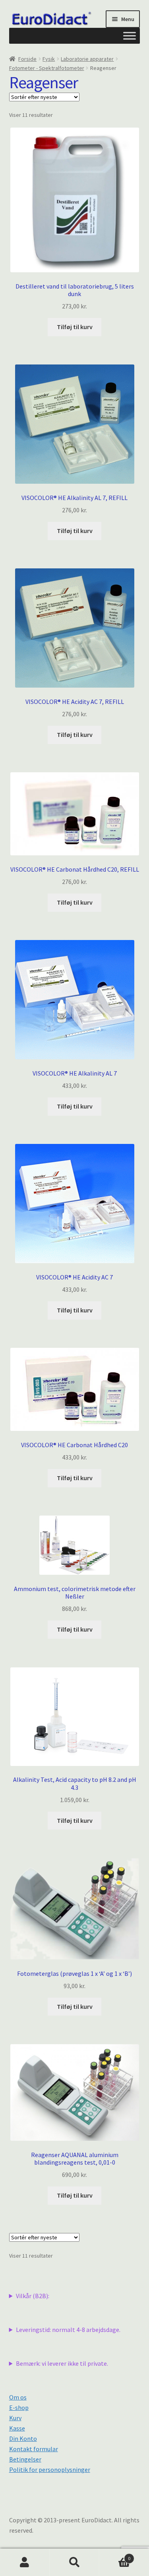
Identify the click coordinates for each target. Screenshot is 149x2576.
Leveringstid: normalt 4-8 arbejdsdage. (68, 2330)
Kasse (17, 2428)
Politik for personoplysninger (50, 2469)
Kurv (15, 2418)
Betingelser (25, 2459)
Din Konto (23, 2438)
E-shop (19, 2407)
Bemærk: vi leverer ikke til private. (62, 2363)
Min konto (25, 2562)
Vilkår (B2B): (33, 2296)
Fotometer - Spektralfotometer (47, 68)
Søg (74, 2562)
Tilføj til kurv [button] (75, 327)
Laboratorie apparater (87, 59)
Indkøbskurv (115, 2556)
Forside (27, 59)
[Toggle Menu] (130, 36)
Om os (18, 2397)
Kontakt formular (34, 2449)
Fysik (49, 59)
